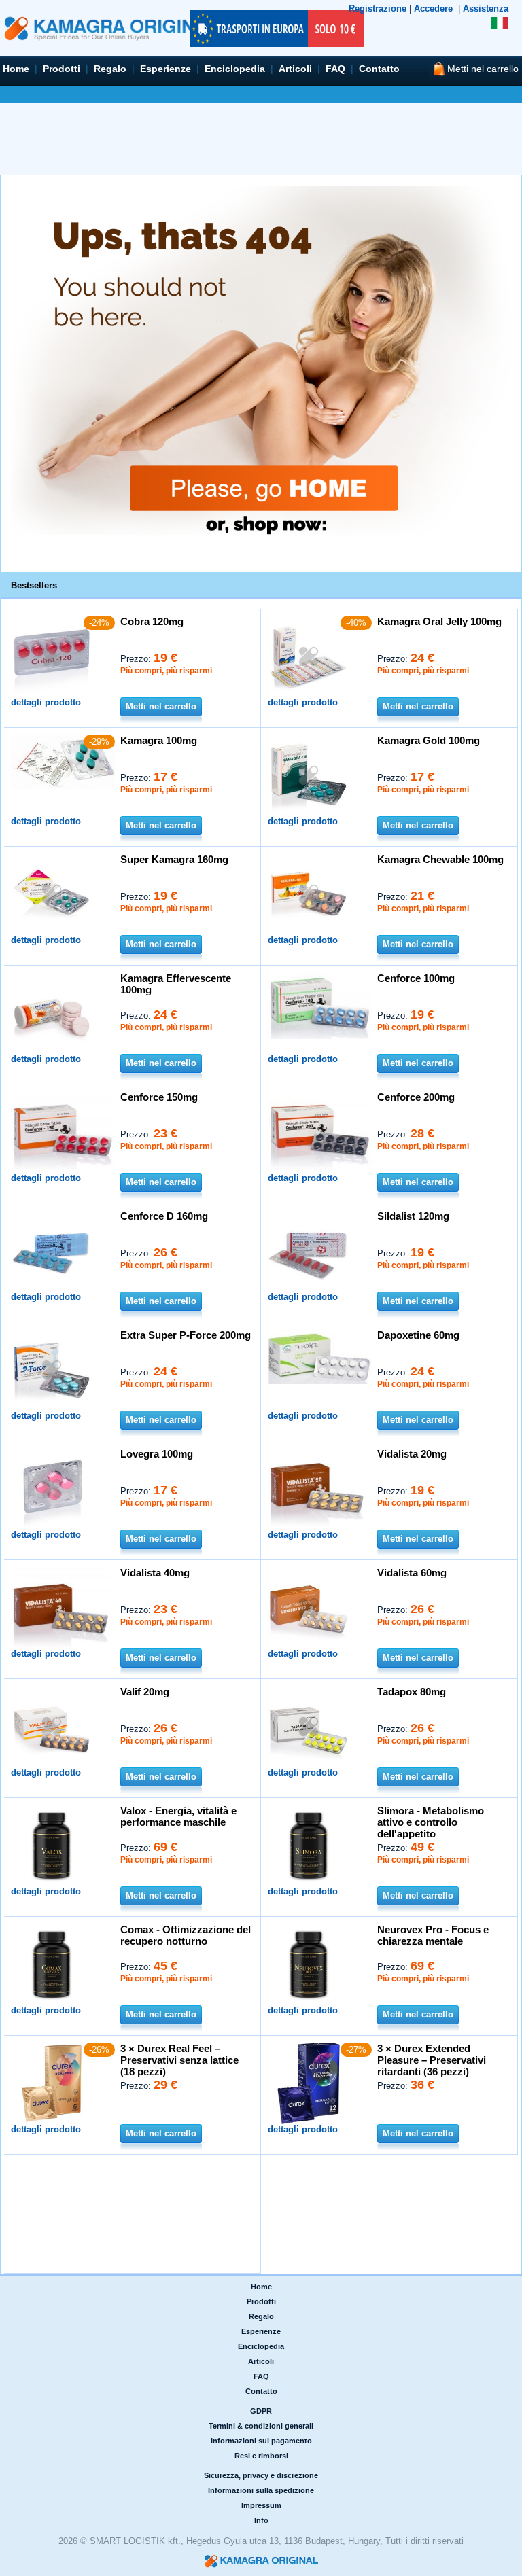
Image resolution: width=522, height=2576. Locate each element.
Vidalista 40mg (155, 1573)
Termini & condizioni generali (261, 2426)
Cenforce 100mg (416, 978)
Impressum (261, 2505)
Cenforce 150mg (159, 1097)
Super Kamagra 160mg (174, 859)
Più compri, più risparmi (166, 671)
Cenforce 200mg (416, 1097)
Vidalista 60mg (412, 1573)
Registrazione (378, 8)
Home (16, 69)
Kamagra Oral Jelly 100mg (439, 621)
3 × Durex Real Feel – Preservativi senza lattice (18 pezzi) (179, 2060)
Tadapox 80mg (412, 1692)
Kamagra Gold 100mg (429, 740)
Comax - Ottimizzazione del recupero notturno (186, 1935)
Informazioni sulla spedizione (261, 2490)
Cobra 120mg (152, 621)
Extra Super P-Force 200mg (186, 1335)
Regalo (110, 69)
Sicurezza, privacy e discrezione (261, 2475)
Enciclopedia (235, 69)
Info (261, 2520)
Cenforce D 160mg (164, 1216)
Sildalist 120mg (413, 1216)
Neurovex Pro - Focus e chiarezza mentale (433, 1935)
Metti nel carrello (161, 706)
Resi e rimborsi (261, 2456)
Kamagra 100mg (159, 740)
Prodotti (62, 69)
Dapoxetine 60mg (418, 1335)
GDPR (261, 2411)
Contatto (379, 69)
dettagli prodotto (46, 702)
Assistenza (486, 8)
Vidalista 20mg (412, 1454)
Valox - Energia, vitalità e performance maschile (178, 1816)
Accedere (433, 8)
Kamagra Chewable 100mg (440, 859)
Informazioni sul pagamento (261, 2441)
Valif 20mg (145, 1692)
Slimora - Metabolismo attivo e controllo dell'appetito (431, 1822)
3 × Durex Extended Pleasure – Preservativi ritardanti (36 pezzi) (432, 2060)
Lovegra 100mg (157, 1454)
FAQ (335, 69)
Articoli (295, 69)
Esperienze (166, 69)
